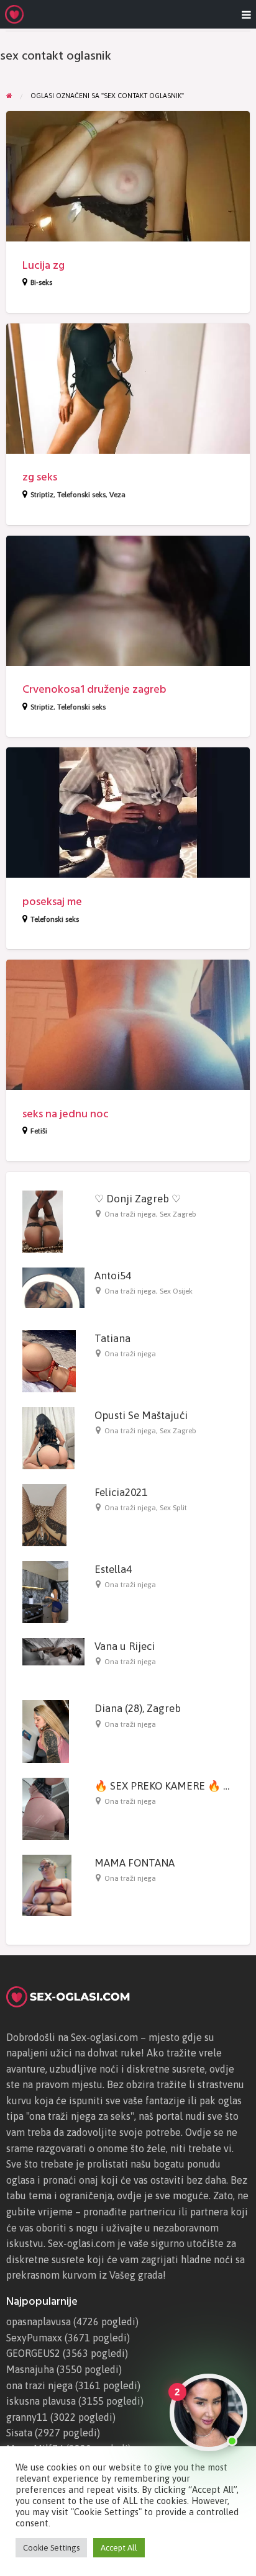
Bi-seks (41, 282)
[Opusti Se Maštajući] (48, 1437)
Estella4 (113, 1569)
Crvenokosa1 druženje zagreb (94, 689)
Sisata (19, 2433)
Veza (117, 495)
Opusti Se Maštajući (141, 1415)
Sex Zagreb (178, 1214)
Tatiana (112, 1338)
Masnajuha (30, 2369)
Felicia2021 (121, 1492)
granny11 (27, 2417)
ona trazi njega (39, 2385)
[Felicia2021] (44, 1514)
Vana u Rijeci (125, 1646)
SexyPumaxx (34, 2338)
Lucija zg (43, 265)
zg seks (40, 477)
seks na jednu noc (66, 1114)
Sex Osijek (176, 1291)
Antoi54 (113, 1276)
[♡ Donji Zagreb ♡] (43, 1220)
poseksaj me (52, 902)
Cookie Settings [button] (51, 2548)
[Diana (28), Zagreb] (46, 1731)
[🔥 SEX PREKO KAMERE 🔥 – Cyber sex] (46, 1808)
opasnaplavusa (39, 2322)
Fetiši (39, 1131)
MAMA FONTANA (135, 1863)
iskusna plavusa (41, 2401)
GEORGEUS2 (33, 2353)
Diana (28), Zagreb (138, 1708)
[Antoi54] (53, 1287)
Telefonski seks (81, 495)
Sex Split (173, 1508)
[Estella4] (45, 1591)
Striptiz (42, 495)
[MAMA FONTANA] (47, 1885)
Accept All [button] (119, 2548)
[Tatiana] (49, 1360)
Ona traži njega (130, 1214)
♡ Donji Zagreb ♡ (138, 1199)
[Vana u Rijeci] (53, 1651)
